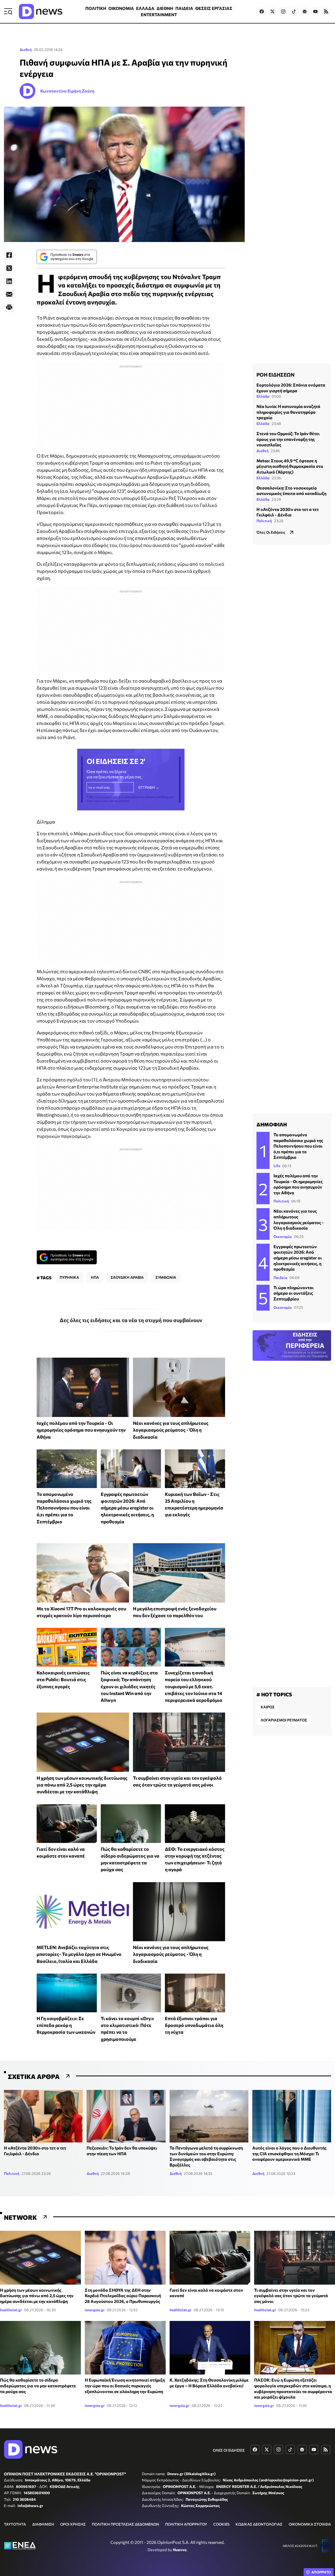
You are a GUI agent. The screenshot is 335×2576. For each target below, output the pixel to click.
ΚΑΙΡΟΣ (268, 1707)
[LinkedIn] (9, 281)
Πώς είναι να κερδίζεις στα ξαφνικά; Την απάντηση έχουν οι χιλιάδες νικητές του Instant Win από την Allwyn (129, 1686)
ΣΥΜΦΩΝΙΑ (166, 1277)
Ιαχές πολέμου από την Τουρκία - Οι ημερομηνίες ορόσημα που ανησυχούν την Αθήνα (81, 1430)
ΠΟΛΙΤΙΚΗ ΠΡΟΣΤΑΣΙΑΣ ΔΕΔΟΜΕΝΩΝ (125, 2524)
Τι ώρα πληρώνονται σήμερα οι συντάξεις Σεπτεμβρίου (294, 1293)
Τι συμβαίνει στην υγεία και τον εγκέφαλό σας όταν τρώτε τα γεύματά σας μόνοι (291, 2296)
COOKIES (221, 2524)
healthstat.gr (11, 2310)
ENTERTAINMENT (159, 15)
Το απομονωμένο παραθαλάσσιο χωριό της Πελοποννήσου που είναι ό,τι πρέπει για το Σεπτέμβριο (64, 1508)
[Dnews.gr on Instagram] (283, 11)
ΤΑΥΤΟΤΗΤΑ (15, 2524)
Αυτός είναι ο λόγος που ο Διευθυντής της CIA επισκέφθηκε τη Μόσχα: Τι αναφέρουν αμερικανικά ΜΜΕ (289, 2153)
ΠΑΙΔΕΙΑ (184, 8)
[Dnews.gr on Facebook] (262, 11)
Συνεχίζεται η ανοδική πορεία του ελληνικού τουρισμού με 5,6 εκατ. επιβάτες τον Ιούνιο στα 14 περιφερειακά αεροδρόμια (194, 1686)
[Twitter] (9, 268)
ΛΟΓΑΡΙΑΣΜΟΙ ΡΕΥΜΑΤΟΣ (284, 1720)
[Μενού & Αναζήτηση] (8, 11)
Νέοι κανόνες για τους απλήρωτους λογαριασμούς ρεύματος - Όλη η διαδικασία (171, 1430)
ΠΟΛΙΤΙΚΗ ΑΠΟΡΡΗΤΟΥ (186, 2524)
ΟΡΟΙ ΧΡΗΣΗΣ (73, 2524)
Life (277, 1166)
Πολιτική (264, 521)
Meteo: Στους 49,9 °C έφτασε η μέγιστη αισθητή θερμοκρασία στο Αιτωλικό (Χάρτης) (290, 466)
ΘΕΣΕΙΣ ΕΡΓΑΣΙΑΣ (214, 8)
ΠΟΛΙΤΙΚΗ (96, 8)
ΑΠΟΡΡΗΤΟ (321, 2572)
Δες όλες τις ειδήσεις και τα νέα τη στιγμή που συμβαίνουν (131, 1320)
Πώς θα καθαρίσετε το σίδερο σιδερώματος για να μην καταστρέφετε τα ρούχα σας (38, 2385)
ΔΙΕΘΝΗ (165, 8)
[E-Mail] (9, 294)
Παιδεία (280, 1278)
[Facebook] (9, 255)
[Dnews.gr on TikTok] (294, 11)
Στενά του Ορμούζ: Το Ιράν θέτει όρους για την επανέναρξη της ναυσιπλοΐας (288, 439)
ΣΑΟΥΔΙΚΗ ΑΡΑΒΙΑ (127, 1277)
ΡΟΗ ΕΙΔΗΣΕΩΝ (275, 374)
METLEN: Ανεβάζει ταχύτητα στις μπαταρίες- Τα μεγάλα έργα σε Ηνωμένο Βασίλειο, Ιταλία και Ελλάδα (79, 1954)
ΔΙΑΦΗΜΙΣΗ (43, 2524)
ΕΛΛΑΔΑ (145, 8)
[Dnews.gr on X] (272, 11)
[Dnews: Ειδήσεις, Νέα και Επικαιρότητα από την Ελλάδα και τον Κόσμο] (41, 11)
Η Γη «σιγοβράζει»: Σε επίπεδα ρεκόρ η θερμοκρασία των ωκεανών (66, 2025)
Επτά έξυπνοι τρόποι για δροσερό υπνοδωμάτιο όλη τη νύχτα (194, 2025)
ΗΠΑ (95, 1277)
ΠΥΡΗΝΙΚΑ (69, 1277)
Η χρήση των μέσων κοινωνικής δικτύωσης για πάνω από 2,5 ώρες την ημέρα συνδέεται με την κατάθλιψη (82, 1785)
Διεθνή (26, 50)
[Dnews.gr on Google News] (305, 11)
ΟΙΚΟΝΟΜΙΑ (121, 8)
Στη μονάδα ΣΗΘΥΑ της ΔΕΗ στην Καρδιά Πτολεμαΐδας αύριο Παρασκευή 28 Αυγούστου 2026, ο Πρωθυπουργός (123, 2296)
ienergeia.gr (95, 2310)
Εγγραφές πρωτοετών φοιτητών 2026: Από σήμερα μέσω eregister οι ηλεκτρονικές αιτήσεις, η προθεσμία (127, 1508)
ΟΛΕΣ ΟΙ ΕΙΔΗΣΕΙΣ (229, 2450)
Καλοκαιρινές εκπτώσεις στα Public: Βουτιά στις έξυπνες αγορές (63, 1679)
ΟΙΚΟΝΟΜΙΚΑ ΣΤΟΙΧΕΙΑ (310, 2524)
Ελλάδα (263, 396)
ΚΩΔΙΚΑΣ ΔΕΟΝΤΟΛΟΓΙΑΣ (259, 2524)
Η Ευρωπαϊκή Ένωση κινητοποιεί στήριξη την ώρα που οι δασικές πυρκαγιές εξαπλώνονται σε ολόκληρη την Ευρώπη (125, 2385)
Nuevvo (180, 2550)
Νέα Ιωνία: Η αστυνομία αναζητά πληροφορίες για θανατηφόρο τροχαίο (288, 412)
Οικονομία (283, 1237)
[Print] (9, 307)
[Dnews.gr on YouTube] (315, 11)
